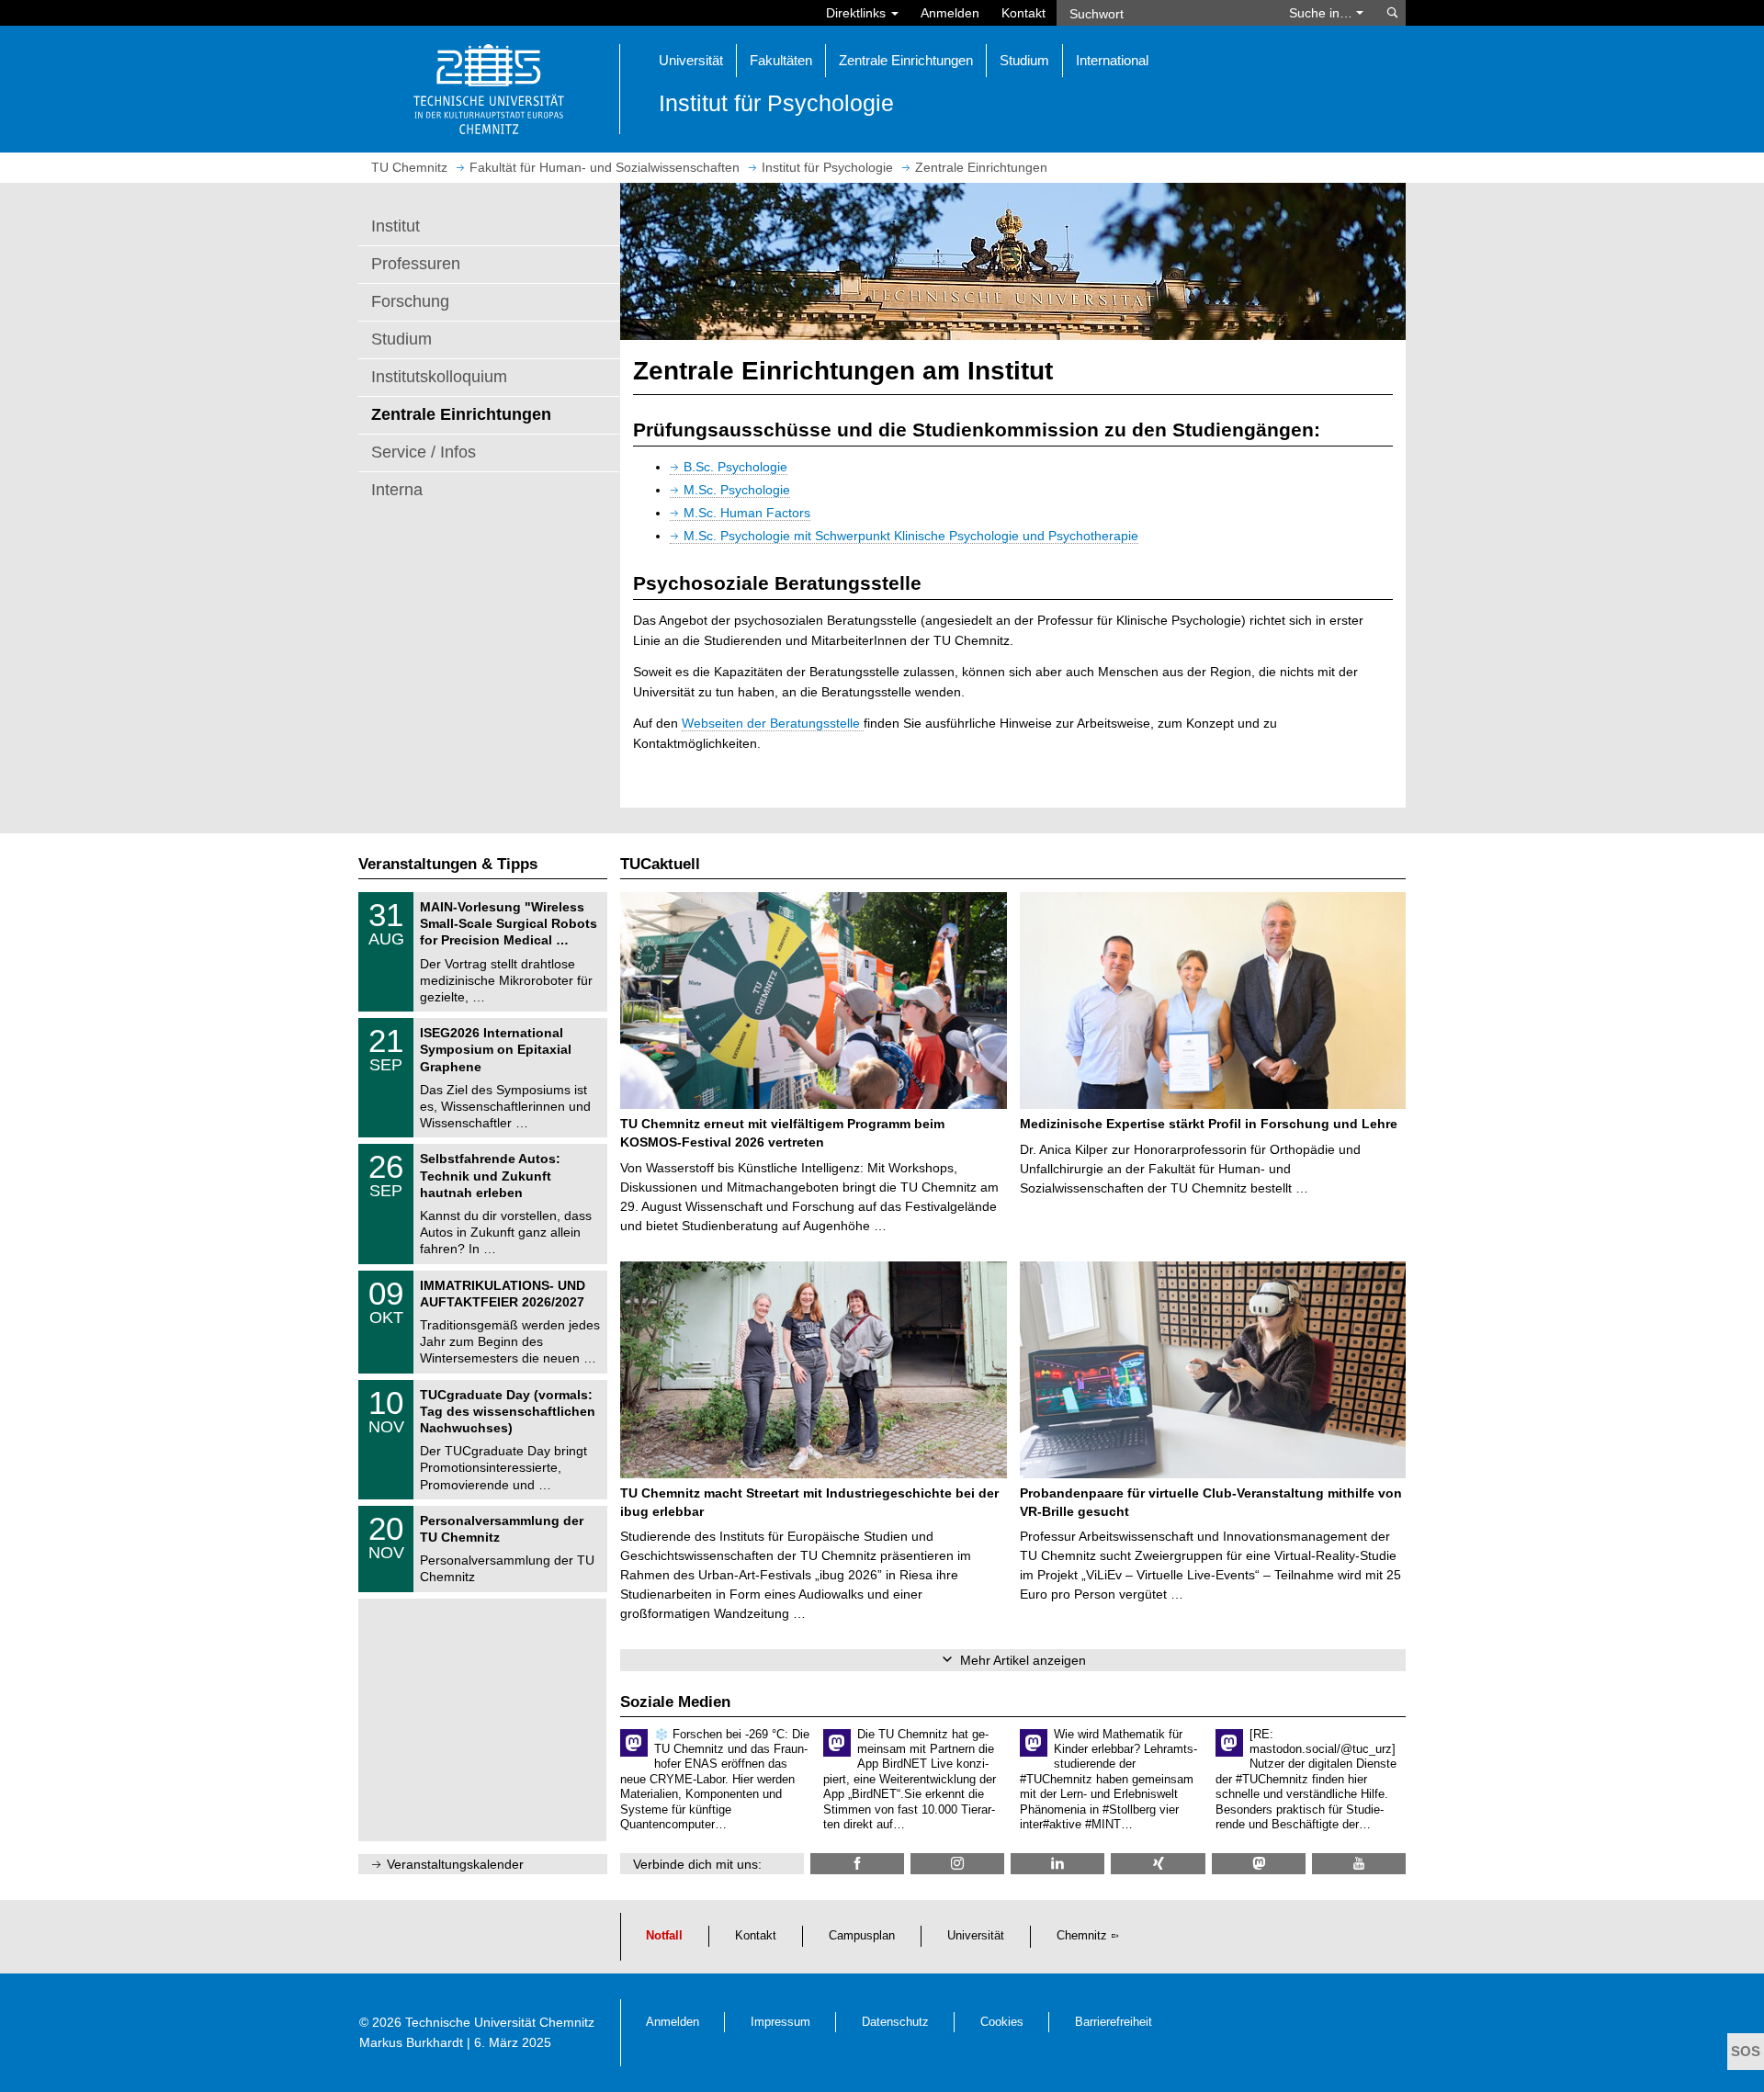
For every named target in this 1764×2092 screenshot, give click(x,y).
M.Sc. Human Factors (747, 513)
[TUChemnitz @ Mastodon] (1259, 1864)
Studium (401, 339)
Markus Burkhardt (411, 2042)
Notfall (664, 1936)
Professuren (416, 264)
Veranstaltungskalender (455, 1864)
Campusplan (862, 1936)
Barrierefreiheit (1114, 2022)
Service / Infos (424, 452)
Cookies (1002, 2022)
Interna (397, 490)
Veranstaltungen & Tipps (448, 864)
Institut (396, 226)
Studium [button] (1024, 60)
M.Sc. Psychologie (737, 490)
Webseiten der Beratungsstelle (773, 723)
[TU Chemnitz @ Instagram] (957, 1864)
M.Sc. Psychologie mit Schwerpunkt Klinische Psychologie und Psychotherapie (911, 536)
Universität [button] (691, 60)
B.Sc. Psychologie (735, 467)
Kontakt (1023, 13)
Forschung (410, 301)
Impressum (780, 2022)
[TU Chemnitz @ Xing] (1158, 1864)
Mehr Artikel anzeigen (1023, 1660)
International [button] (1112, 60)
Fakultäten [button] (781, 60)
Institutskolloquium (439, 377)
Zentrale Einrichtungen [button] (906, 60)
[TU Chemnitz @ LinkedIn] (1057, 1864)
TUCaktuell (660, 864)
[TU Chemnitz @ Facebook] (857, 1864)
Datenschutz (895, 2022)
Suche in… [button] (1323, 13)
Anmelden (950, 13)
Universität (976, 1936)
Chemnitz (1082, 1936)
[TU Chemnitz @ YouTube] (1359, 1864)
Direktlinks (858, 13)
